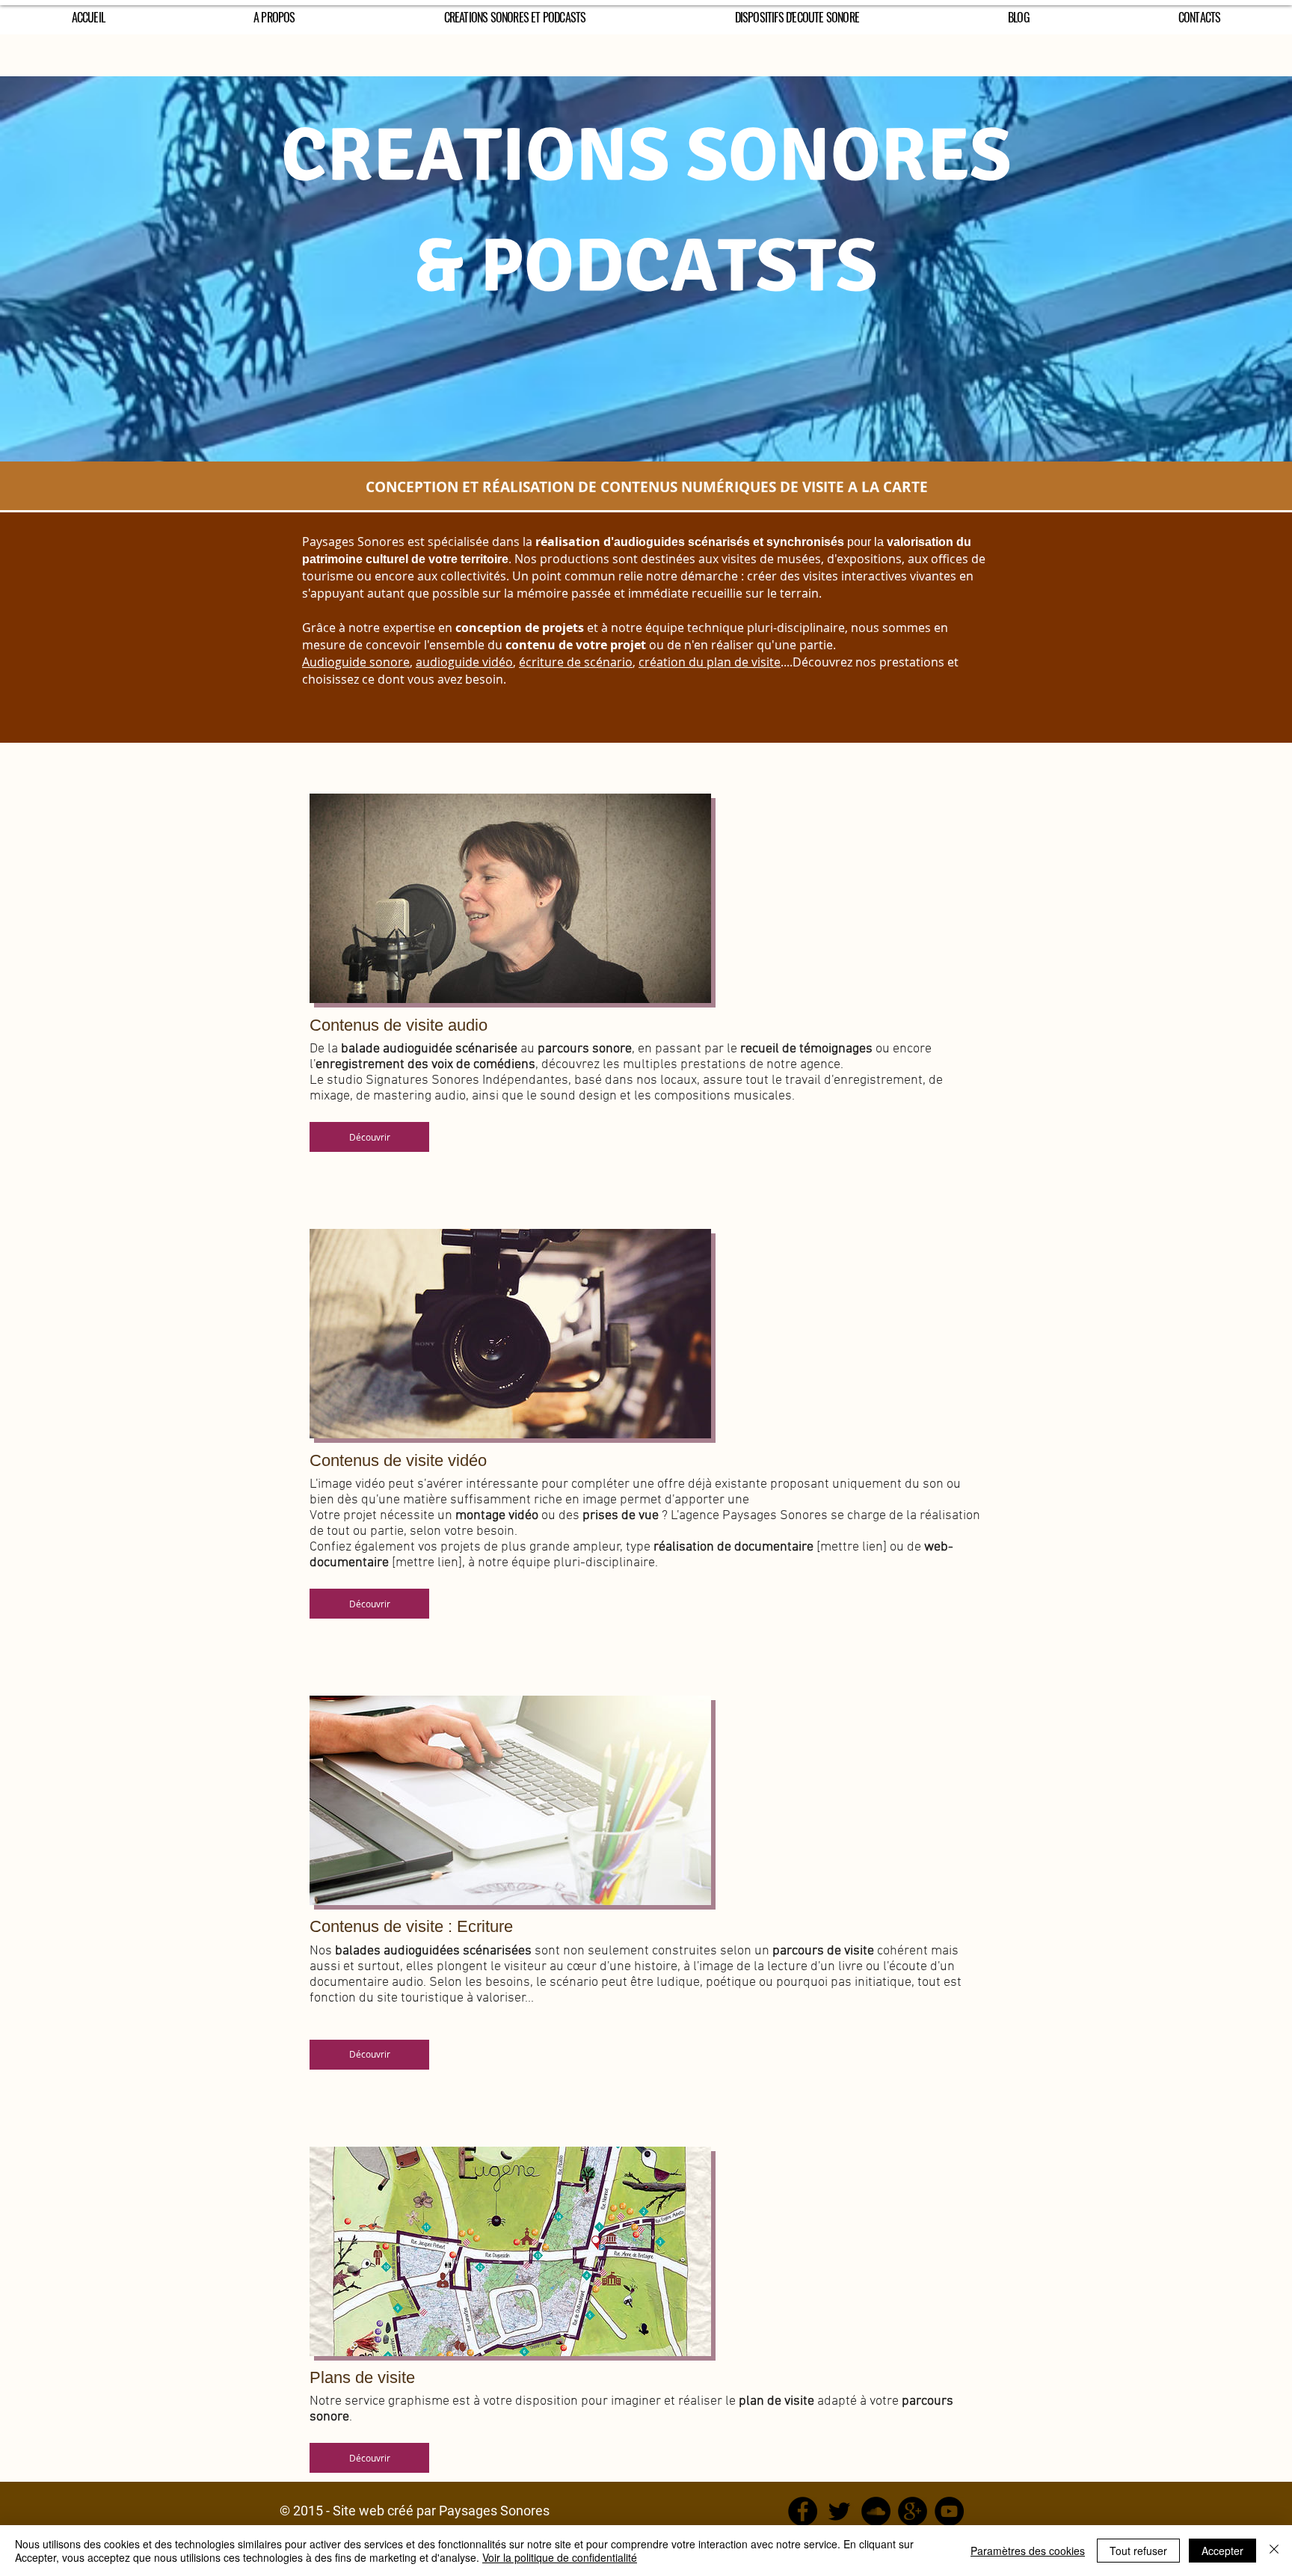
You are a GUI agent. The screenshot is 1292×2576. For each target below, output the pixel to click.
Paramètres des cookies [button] (1028, 2551)
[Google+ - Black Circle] (913, 2511)
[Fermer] (1274, 2551)
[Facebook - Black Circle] (803, 2511)
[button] (369, 1137)
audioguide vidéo (464, 662)
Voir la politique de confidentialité (560, 2557)
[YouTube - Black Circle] (949, 2511)
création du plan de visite (710, 662)
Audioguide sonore (356, 662)
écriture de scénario (576, 662)
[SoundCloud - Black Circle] (876, 2511)
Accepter (1222, 2551)
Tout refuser (1138, 2551)
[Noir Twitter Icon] (839, 2511)
